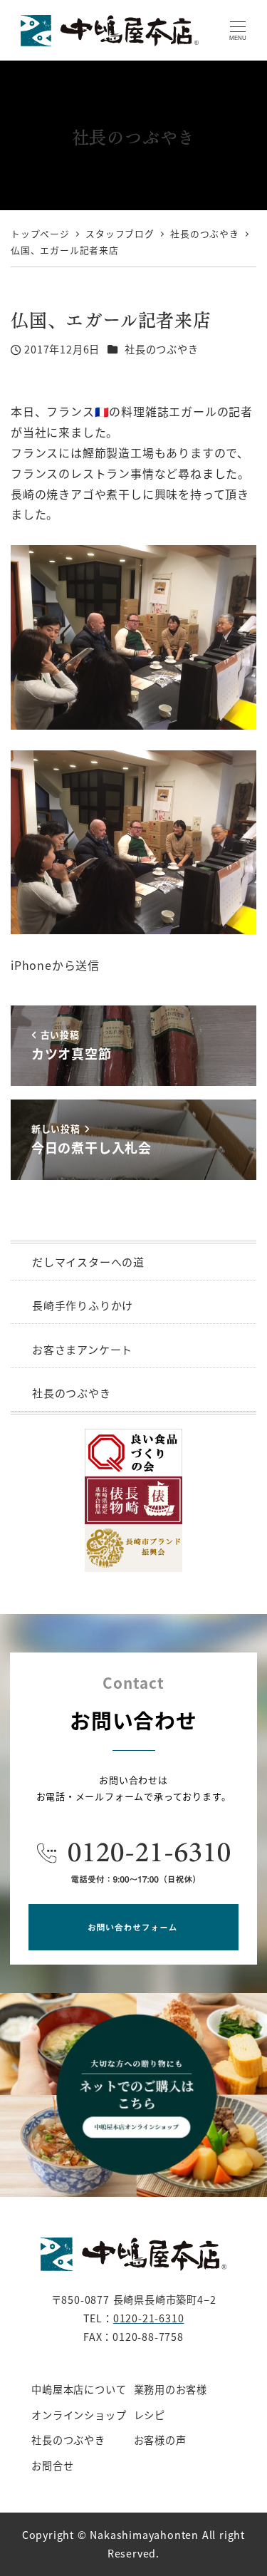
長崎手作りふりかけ (83, 1305)
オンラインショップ (79, 2415)
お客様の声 (160, 2440)
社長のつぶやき (162, 349)
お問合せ (52, 2466)
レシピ (150, 2415)
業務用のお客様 (171, 2389)
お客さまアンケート (82, 1349)
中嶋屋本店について (79, 2389)
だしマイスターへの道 (88, 1262)
